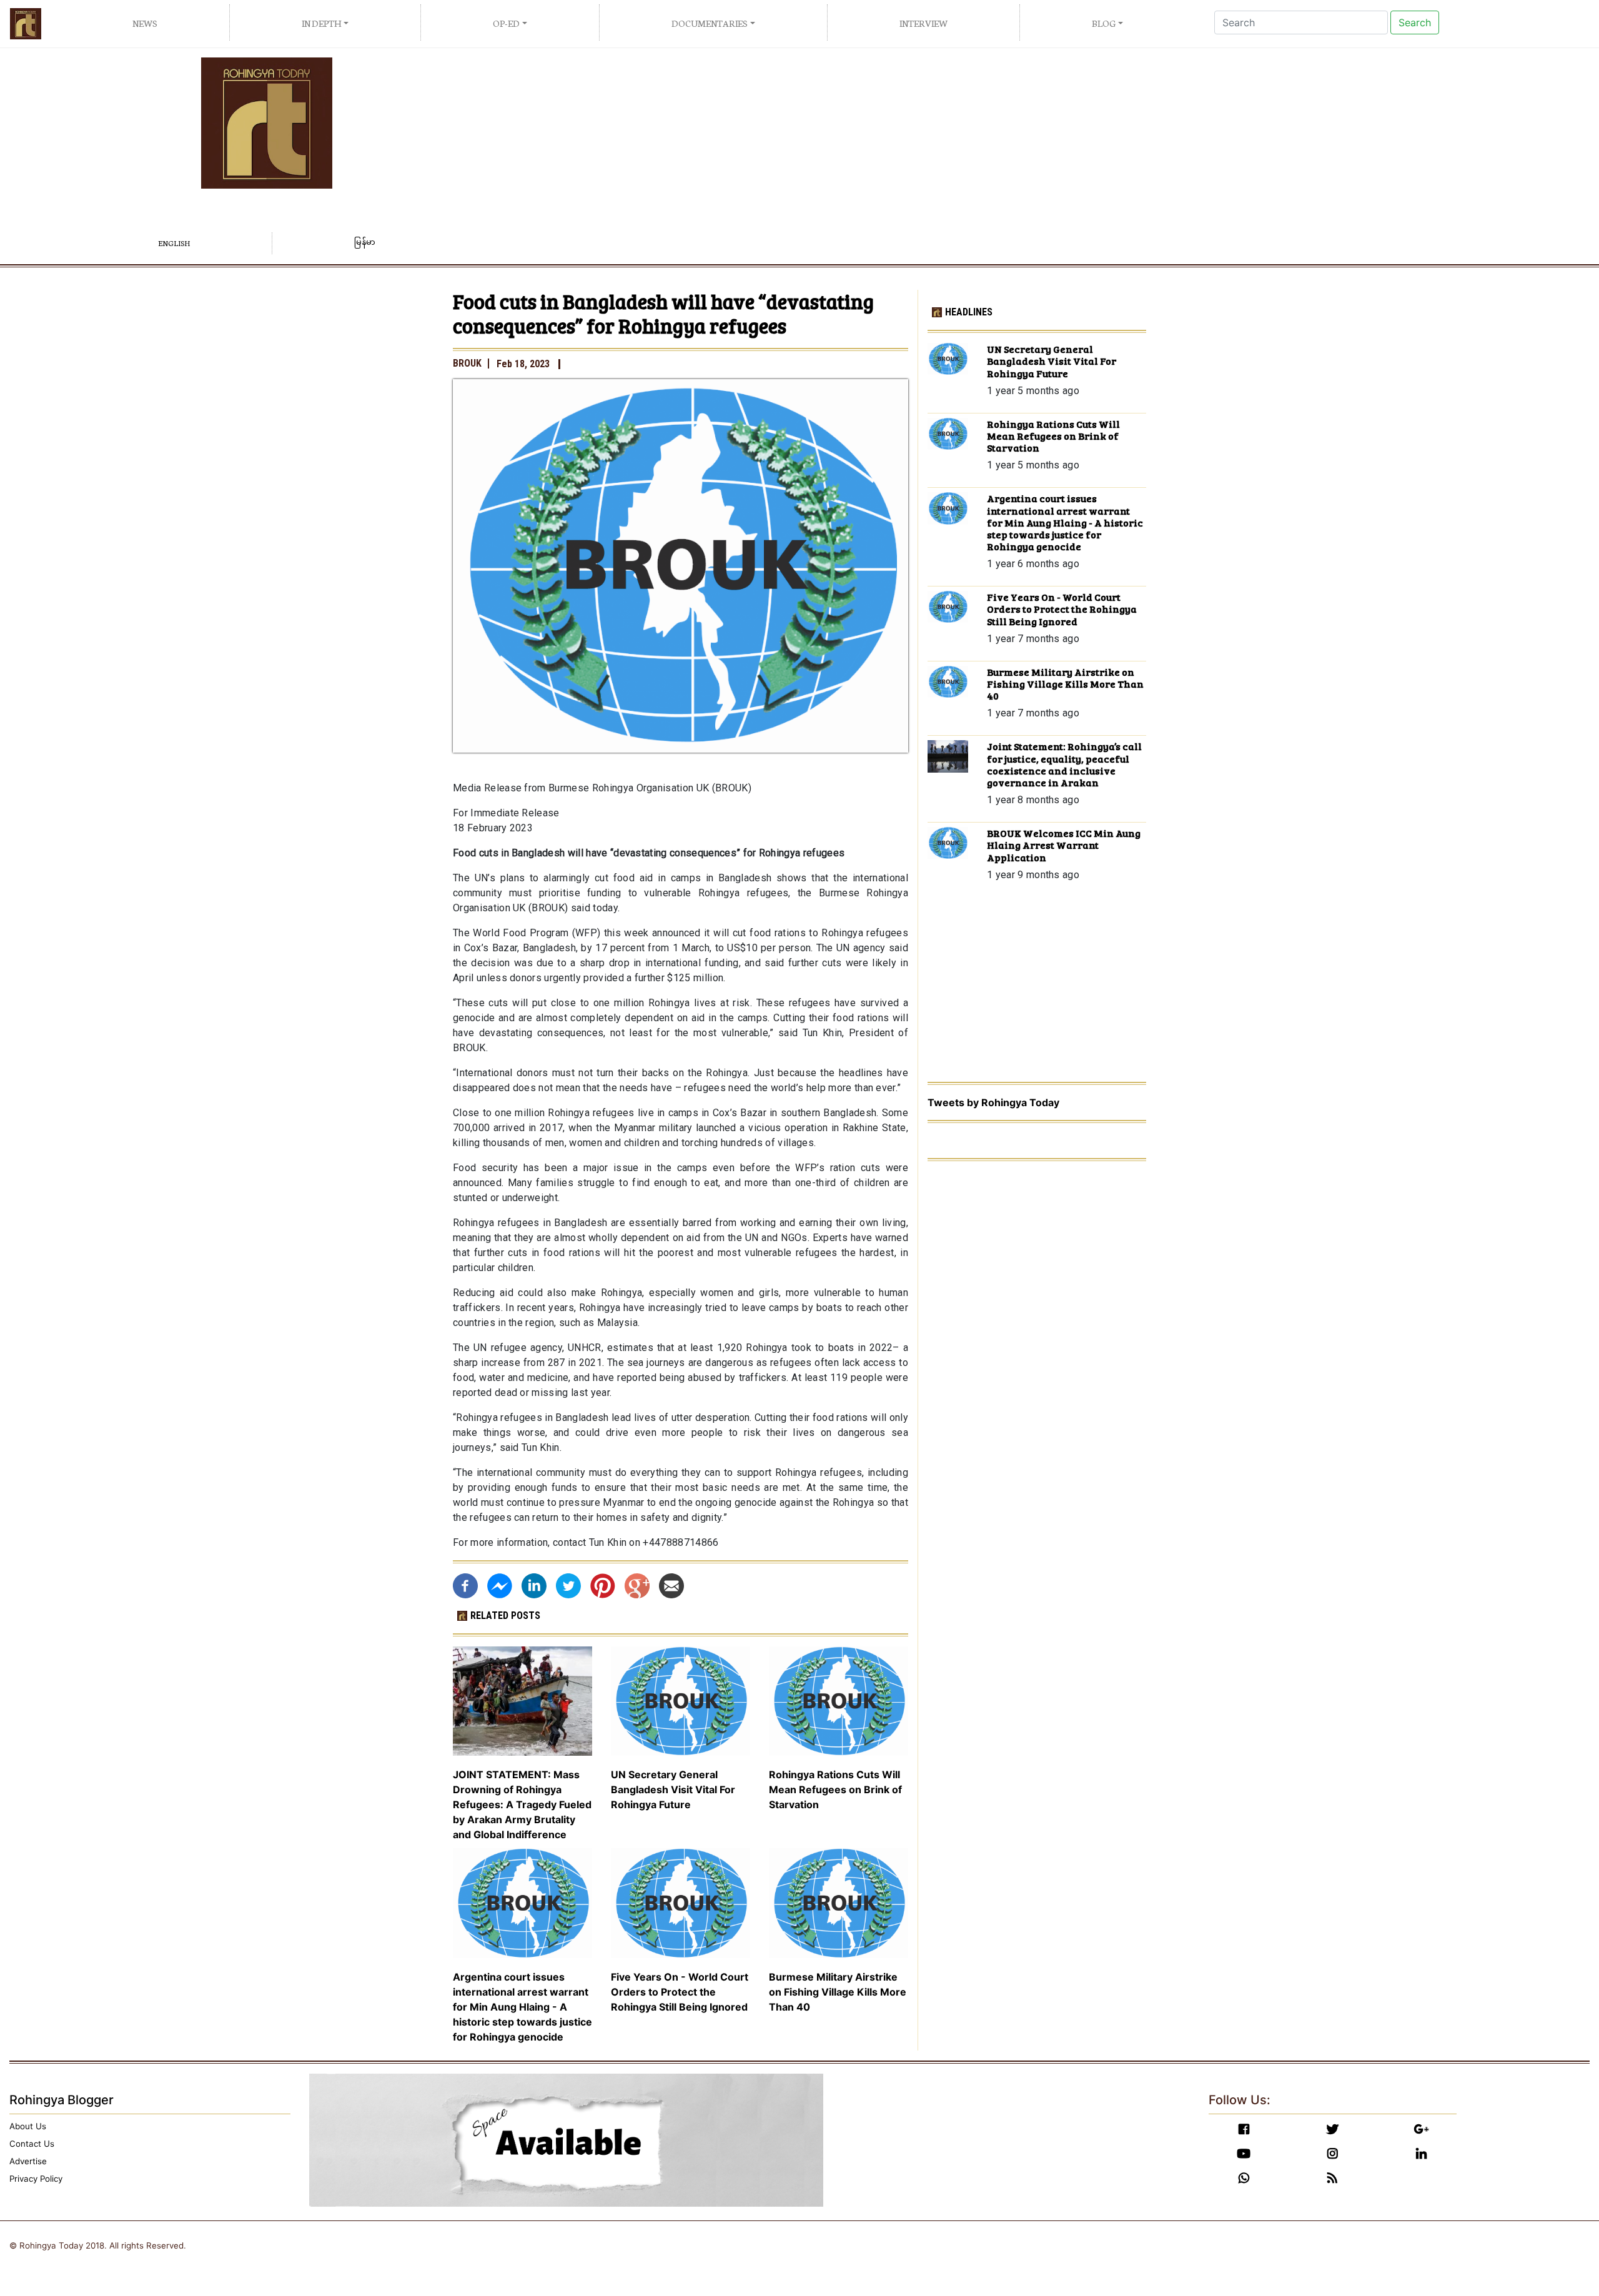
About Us (28, 2126)
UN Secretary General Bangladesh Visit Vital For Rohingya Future (673, 1789)
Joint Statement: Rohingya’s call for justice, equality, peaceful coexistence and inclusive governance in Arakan (1064, 764)
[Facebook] (465, 1585)
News (145, 23)
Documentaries (710, 23)
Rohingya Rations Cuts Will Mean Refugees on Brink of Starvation (835, 1789)
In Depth (321, 23)
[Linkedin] (534, 1585)
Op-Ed (506, 23)
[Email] (671, 1585)
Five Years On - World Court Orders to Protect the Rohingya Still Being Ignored (680, 1992)
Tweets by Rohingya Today (993, 1102)
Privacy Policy (36, 2179)
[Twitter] (568, 1585)
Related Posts (505, 1616)
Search (1415, 22)
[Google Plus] (637, 1585)
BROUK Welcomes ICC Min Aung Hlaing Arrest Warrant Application (1064, 845)
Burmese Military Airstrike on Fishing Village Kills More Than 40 (838, 1992)
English (174, 243)
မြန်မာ (365, 243)
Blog (1104, 23)
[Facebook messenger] (500, 1585)
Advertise (28, 2161)
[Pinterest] (603, 1585)
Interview (923, 23)
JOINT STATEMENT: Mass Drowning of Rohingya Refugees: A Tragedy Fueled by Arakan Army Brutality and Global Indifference (522, 1804)
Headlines (969, 312)
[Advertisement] (999, 145)
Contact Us (32, 2144)
